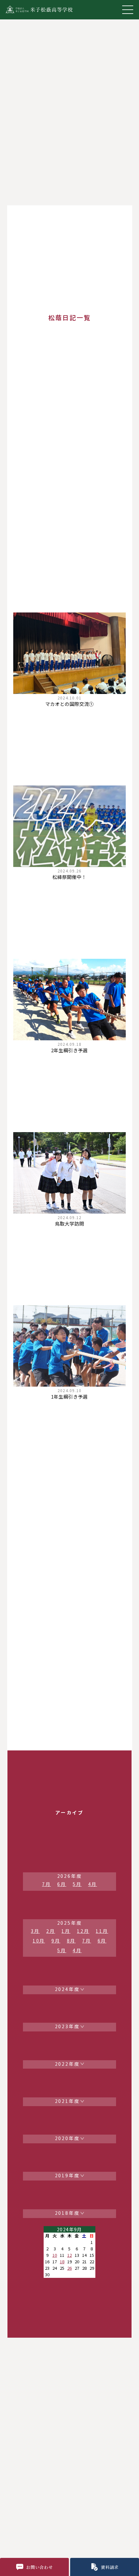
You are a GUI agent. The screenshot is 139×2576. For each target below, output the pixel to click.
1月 (66, 1931)
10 (55, 2255)
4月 (93, 1884)
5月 (77, 1884)
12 (69, 2255)
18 (62, 2262)
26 (69, 2268)
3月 (35, 1931)
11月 (102, 1931)
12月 (83, 1931)
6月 (62, 1884)
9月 (56, 1941)
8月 (71, 1941)
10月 (39, 1941)
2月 (51, 1931)
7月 (47, 1884)
